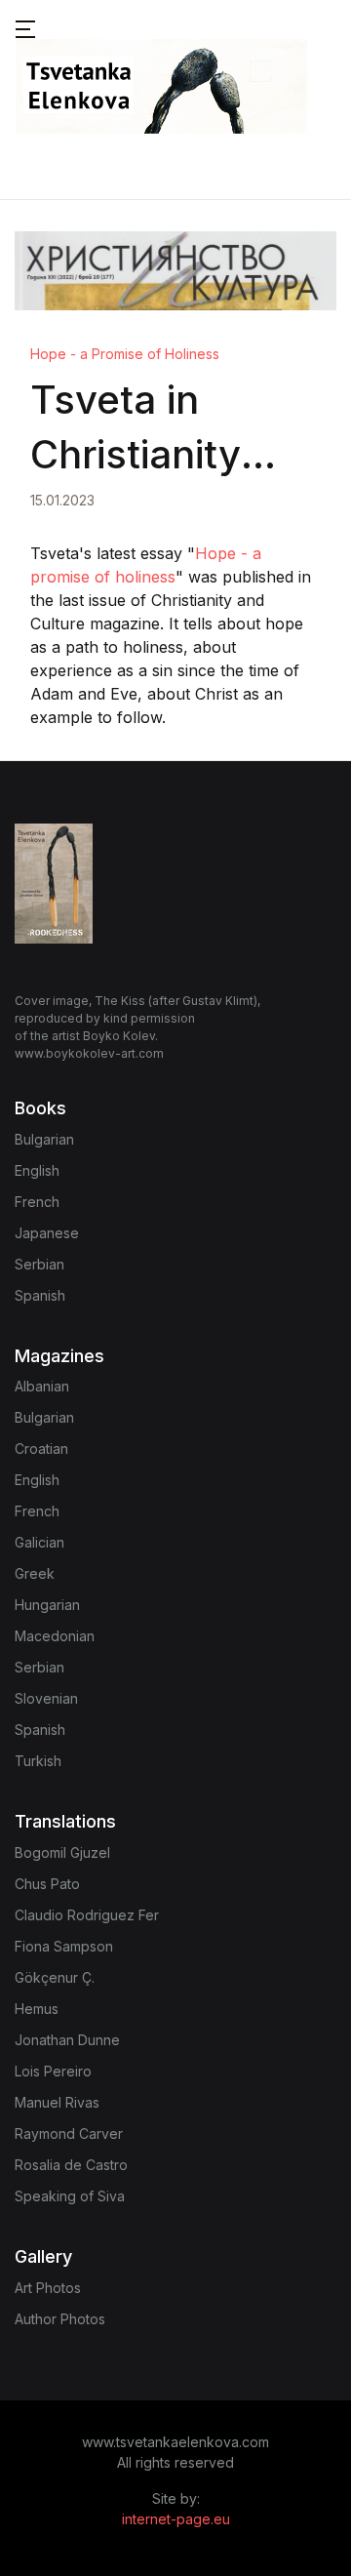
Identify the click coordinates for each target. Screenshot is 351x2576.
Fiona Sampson (64, 1946)
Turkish (38, 1761)
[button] (25, 27)
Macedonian (55, 1636)
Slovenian (46, 1698)
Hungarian (47, 1605)
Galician (39, 1542)
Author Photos (60, 2319)
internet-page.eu (176, 2519)
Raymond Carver (69, 2133)
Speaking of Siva (70, 2196)
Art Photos (48, 2288)
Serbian (39, 1264)
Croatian (41, 1449)
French (37, 1202)
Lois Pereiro (53, 2071)
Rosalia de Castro (71, 2165)
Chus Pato (47, 1884)
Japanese (47, 1233)
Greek (35, 1573)
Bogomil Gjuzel (62, 1852)
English (37, 1170)
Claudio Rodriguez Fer (87, 1915)
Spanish (40, 1295)
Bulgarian (44, 1139)
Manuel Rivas (57, 2102)
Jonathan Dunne (67, 2040)
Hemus (37, 2009)
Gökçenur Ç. (55, 1977)
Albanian (42, 1386)
